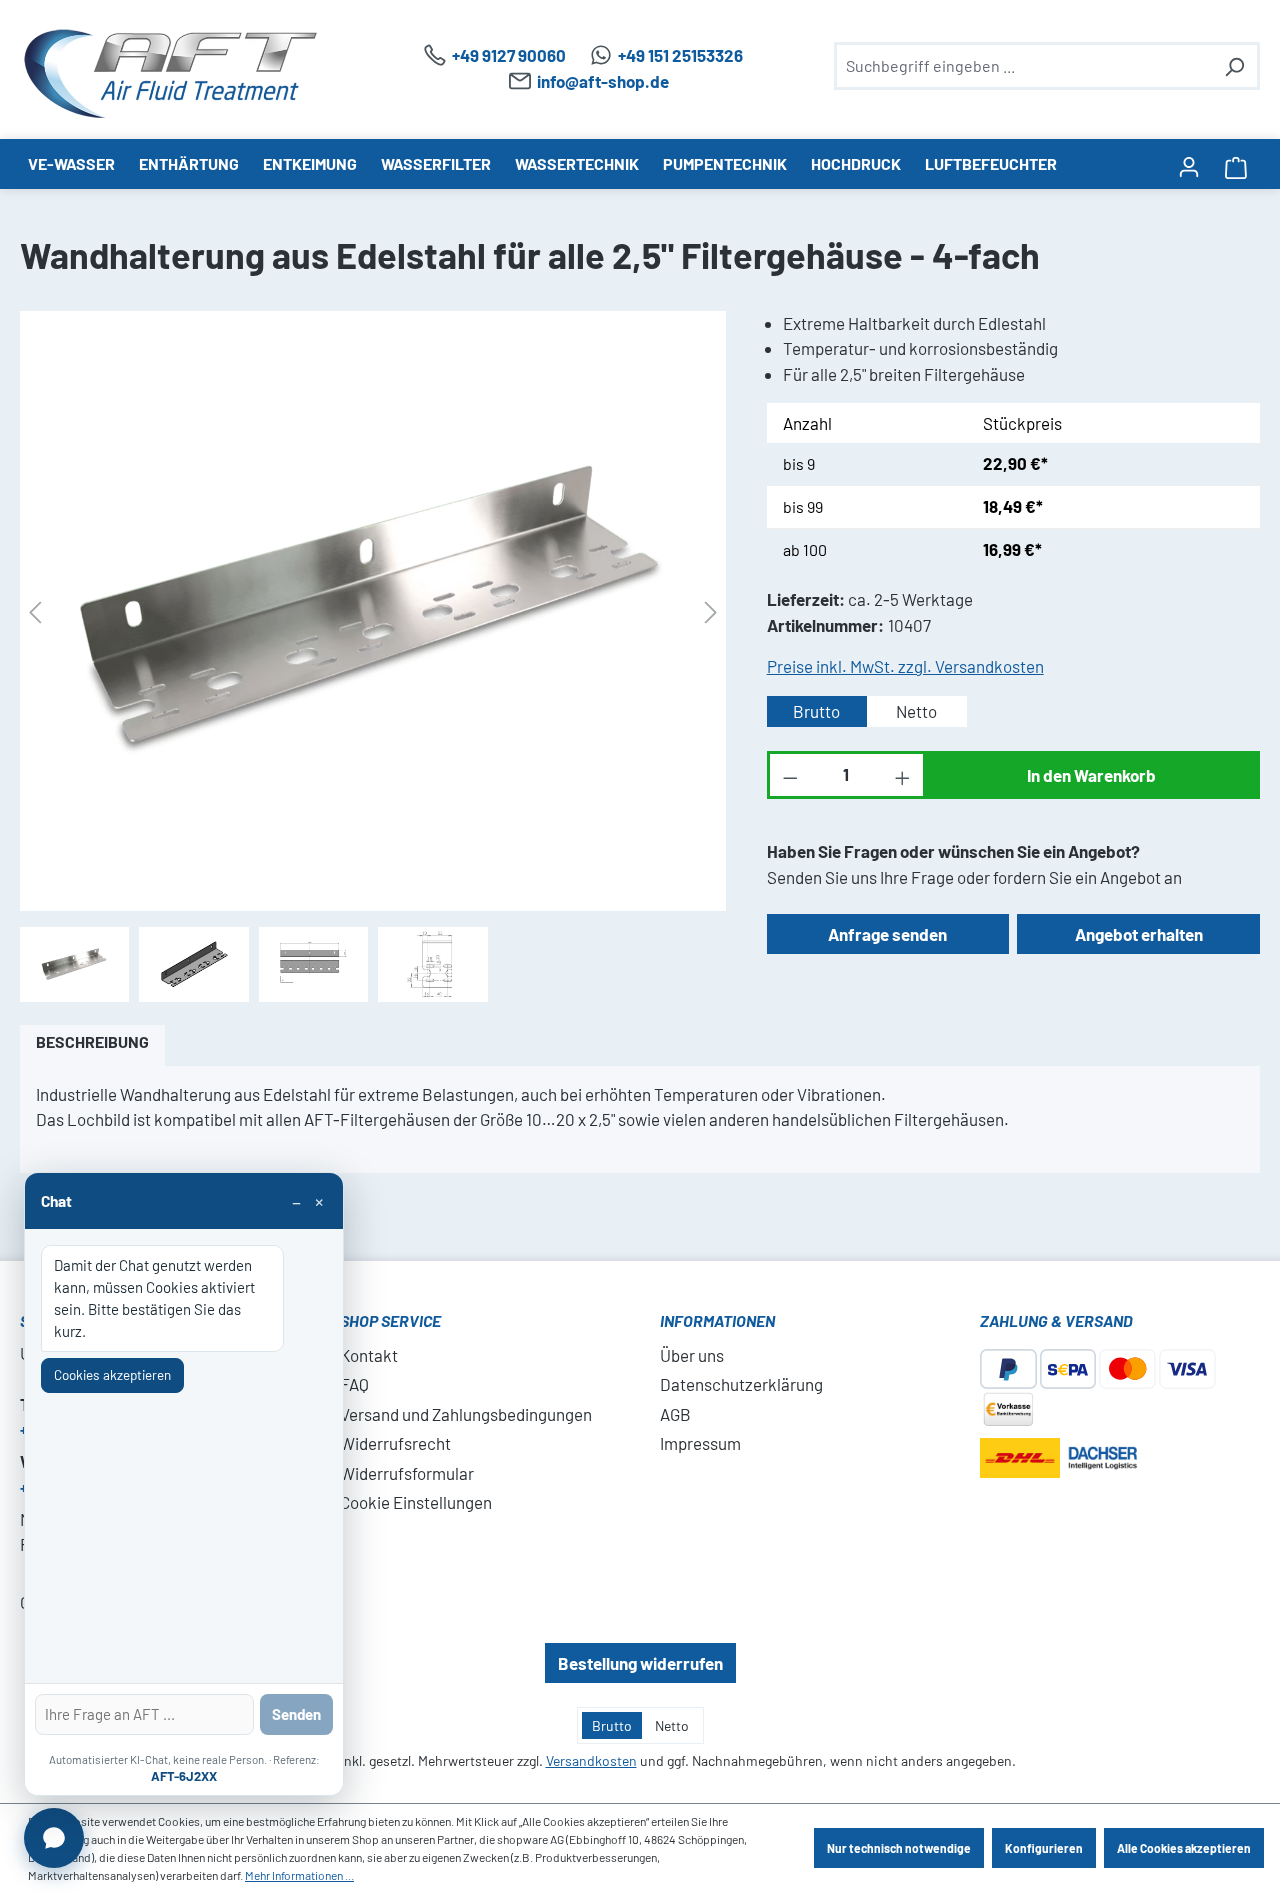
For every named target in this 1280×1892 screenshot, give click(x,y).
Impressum (700, 1443)
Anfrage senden (887, 934)
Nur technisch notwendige (899, 1848)
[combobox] (1024, 66)
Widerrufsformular (407, 1473)
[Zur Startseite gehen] (170, 74)
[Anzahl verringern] (789, 775)
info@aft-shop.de (603, 81)
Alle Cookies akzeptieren (1184, 1848)
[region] (373, 656)
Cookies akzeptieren (112, 1374)
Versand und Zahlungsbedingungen (466, 1414)
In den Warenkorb (1091, 775)
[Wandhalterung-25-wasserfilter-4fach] (373, 611)
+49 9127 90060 (509, 55)
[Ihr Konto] (1189, 165)
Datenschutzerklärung (741, 1384)
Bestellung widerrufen (640, 1663)
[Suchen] (1234, 66)
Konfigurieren (1044, 1848)
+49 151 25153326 (680, 55)
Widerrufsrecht (395, 1443)
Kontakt (369, 1355)
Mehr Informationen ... (299, 1875)
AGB (675, 1414)
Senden (296, 1714)
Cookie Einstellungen (416, 1502)
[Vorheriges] (35, 610)
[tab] (92, 1045)
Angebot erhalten (1139, 934)
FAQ (354, 1384)
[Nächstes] (711, 610)
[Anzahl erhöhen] (904, 775)
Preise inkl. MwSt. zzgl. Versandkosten (905, 666)
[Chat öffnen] (54, 1838)
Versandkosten (591, 1760)
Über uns (692, 1355)
